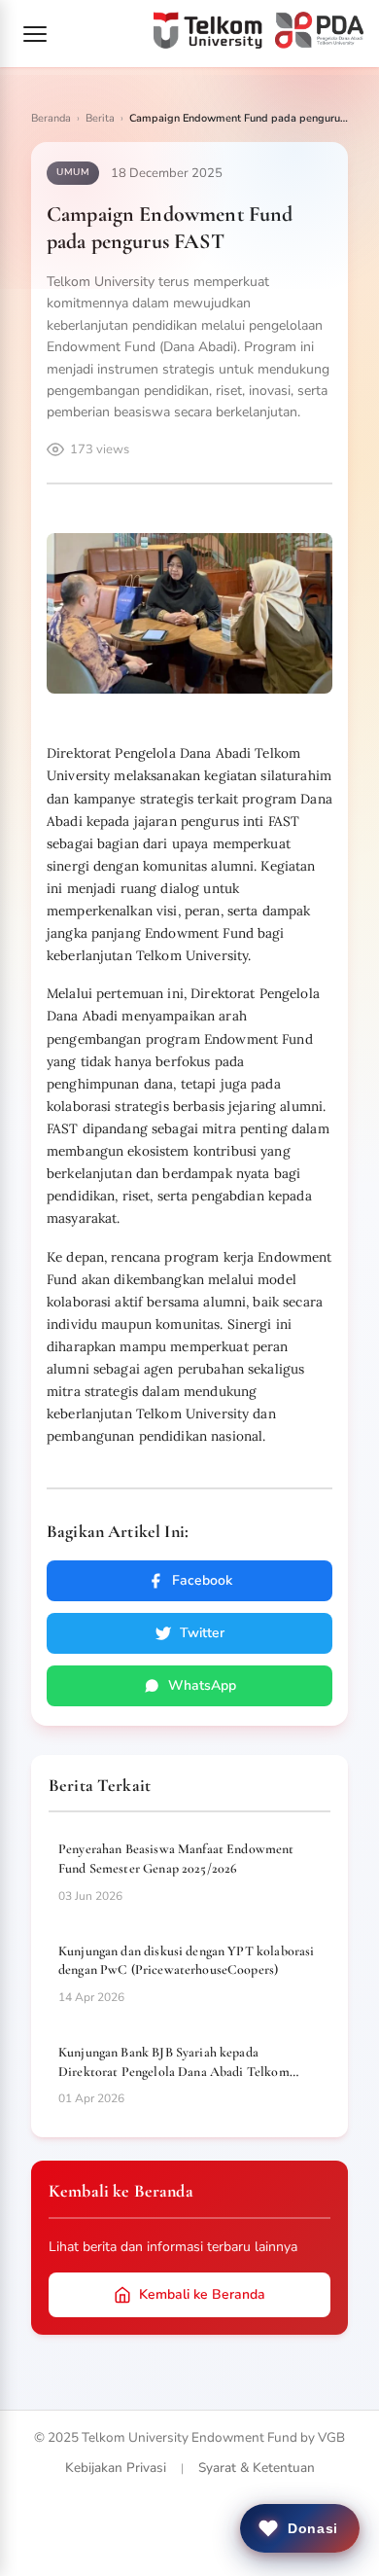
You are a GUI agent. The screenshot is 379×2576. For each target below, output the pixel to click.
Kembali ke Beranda (202, 2294)
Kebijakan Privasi (116, 2468)
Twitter (202, 1633)
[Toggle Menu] (35, 34)
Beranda (51, 118)
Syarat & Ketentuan (257, 2468)
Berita (100, 118)
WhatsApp (202, 1685)
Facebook (202, 1580)
